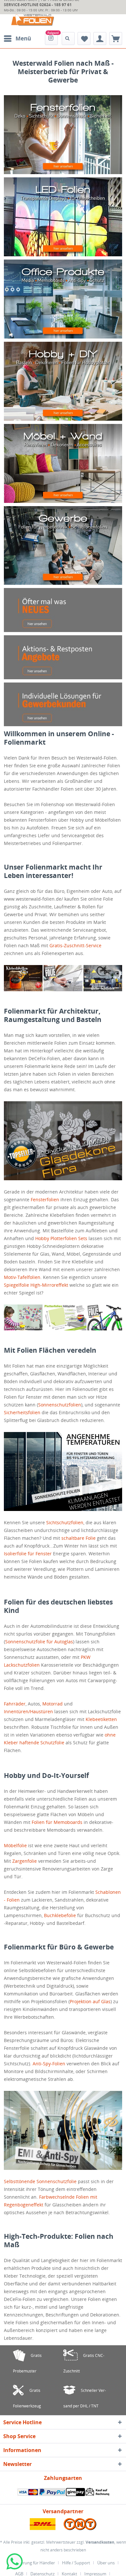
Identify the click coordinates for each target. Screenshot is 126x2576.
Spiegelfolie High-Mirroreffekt (36, 1285)
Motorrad (52, 1704)
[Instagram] (51, 39)
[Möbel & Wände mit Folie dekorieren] (63, 463)
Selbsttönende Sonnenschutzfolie (40, 2181)
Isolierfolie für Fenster (28, 1554)
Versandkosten (100, 2542)
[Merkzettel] (84, 39)
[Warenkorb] (116, 39)
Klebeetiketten (101, 1719)
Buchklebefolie (60, 1915)
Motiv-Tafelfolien (22, 1277)
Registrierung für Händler (31, 2563)
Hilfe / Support (76, 2563)
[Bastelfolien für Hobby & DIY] (63, 381)
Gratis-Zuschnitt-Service (75, 945)
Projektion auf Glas (90, 2001)
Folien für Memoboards (57, 1822)
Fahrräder (15, 1704)
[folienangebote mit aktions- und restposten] (63, 657)
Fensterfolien (45, 1199)
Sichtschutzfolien (65, 1522)
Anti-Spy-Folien (49, 2064)
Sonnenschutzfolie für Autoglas (39, 1642)
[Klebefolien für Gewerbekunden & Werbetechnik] (63, 546)
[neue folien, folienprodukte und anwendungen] (63, 610)
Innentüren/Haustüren (28, 1711)
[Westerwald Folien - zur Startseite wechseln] (33, 20)
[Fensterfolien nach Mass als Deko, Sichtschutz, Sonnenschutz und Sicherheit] (63, 135)
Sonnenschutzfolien (60, 1405)
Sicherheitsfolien (22, 1412)
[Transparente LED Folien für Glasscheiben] (63, 217)
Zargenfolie (25, 1861)
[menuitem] (17, 39)
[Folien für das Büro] (63, 299)
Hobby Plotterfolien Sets (61, 1238)
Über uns (106, 2563)
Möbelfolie (15, 1845)
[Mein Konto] (100, 39)
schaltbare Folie (79, 1538)
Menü (23, 38)
